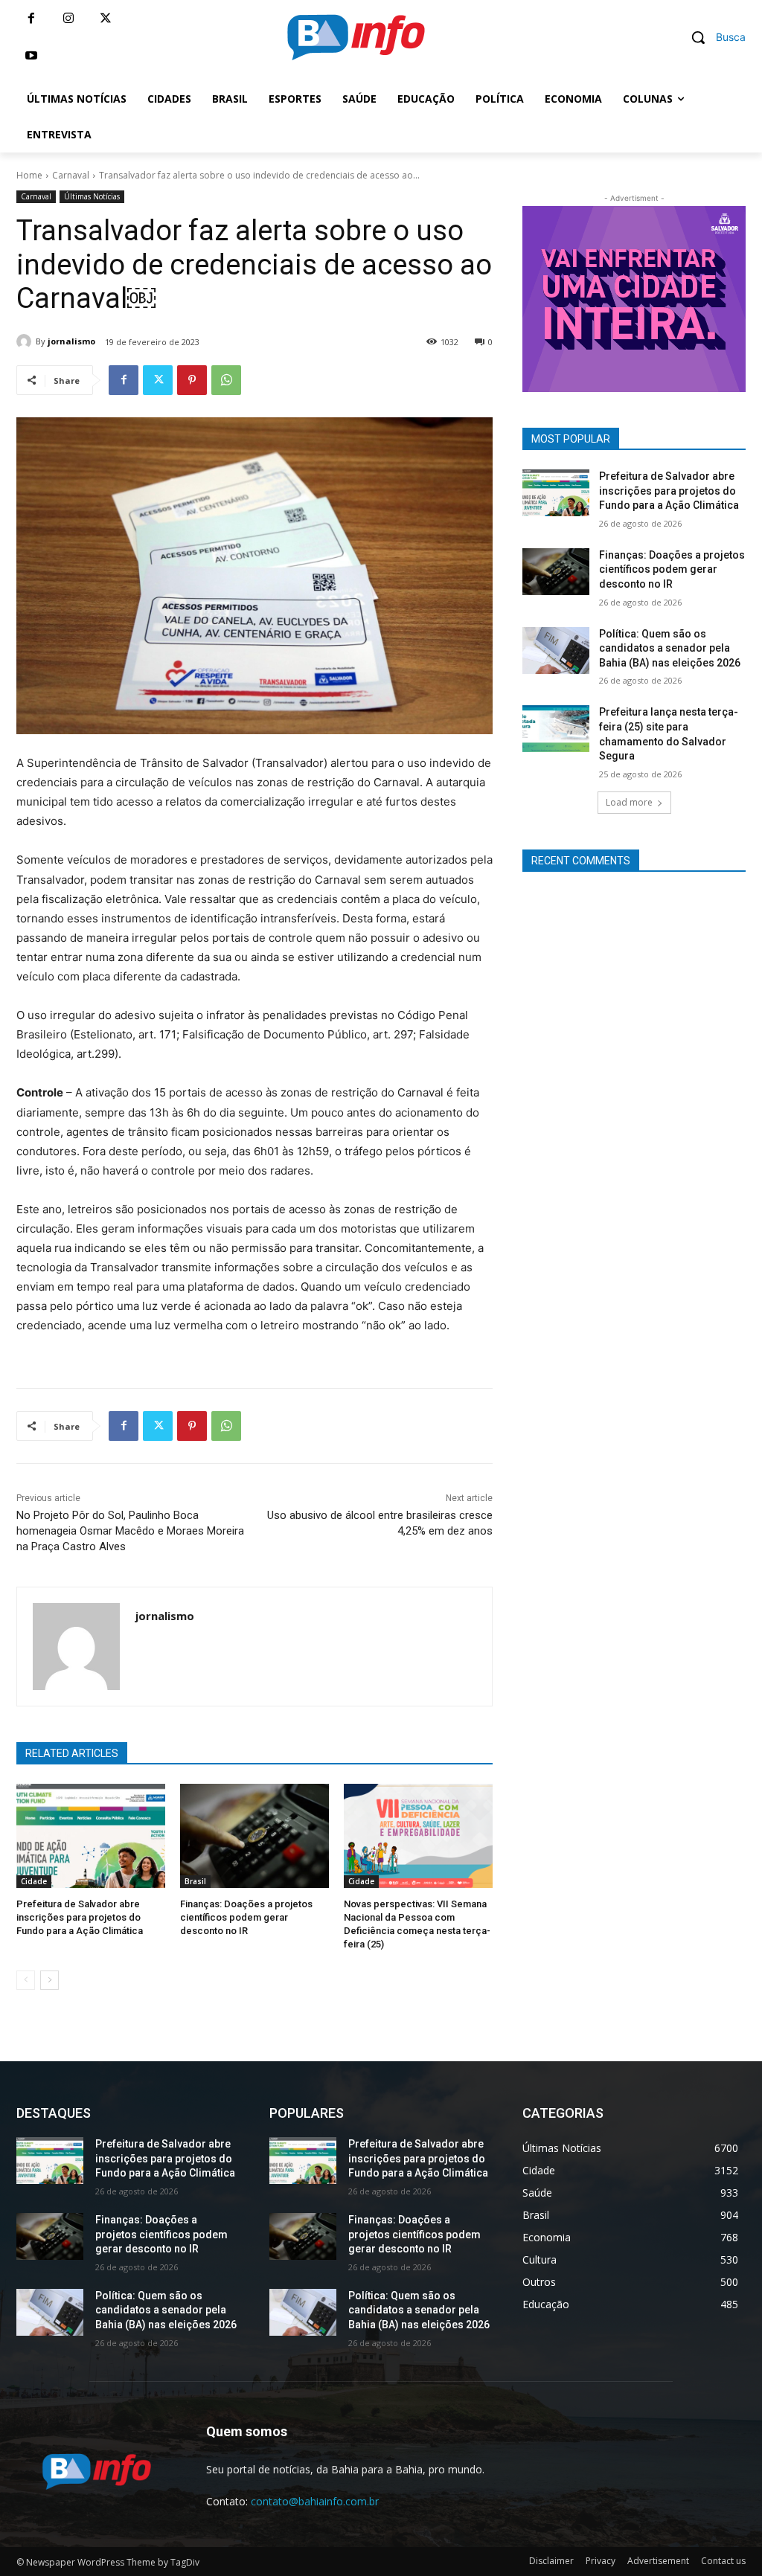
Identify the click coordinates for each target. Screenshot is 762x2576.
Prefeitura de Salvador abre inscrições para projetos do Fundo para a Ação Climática (80, 1917)
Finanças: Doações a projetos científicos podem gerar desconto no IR (246, 1917)
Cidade (34, 1881)
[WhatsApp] (226, 380)
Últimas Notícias (92, 196)
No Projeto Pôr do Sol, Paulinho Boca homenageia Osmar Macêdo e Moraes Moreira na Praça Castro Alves (130, 1531)
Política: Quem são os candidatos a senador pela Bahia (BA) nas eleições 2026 (670, 648)
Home (29, 175)
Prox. (496, 295)
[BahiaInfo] (356, 37)
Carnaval (71, 175)
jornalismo (71, 341)
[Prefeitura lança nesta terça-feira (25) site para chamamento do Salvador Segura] (556, 729)
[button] (713, 37)
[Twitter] (106, 19)
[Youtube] (31, 56)
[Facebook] (31, 19)
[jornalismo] (26, 341)
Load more (629, 802)
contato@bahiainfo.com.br (315, 2501)
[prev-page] (26, 1980)
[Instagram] (68, 19)
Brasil (195, 1881)
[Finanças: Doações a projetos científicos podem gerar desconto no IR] (254, 1836)
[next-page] (49, 1980)
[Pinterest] (192, 380)
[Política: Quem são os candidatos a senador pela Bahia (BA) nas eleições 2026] (556, 651)
